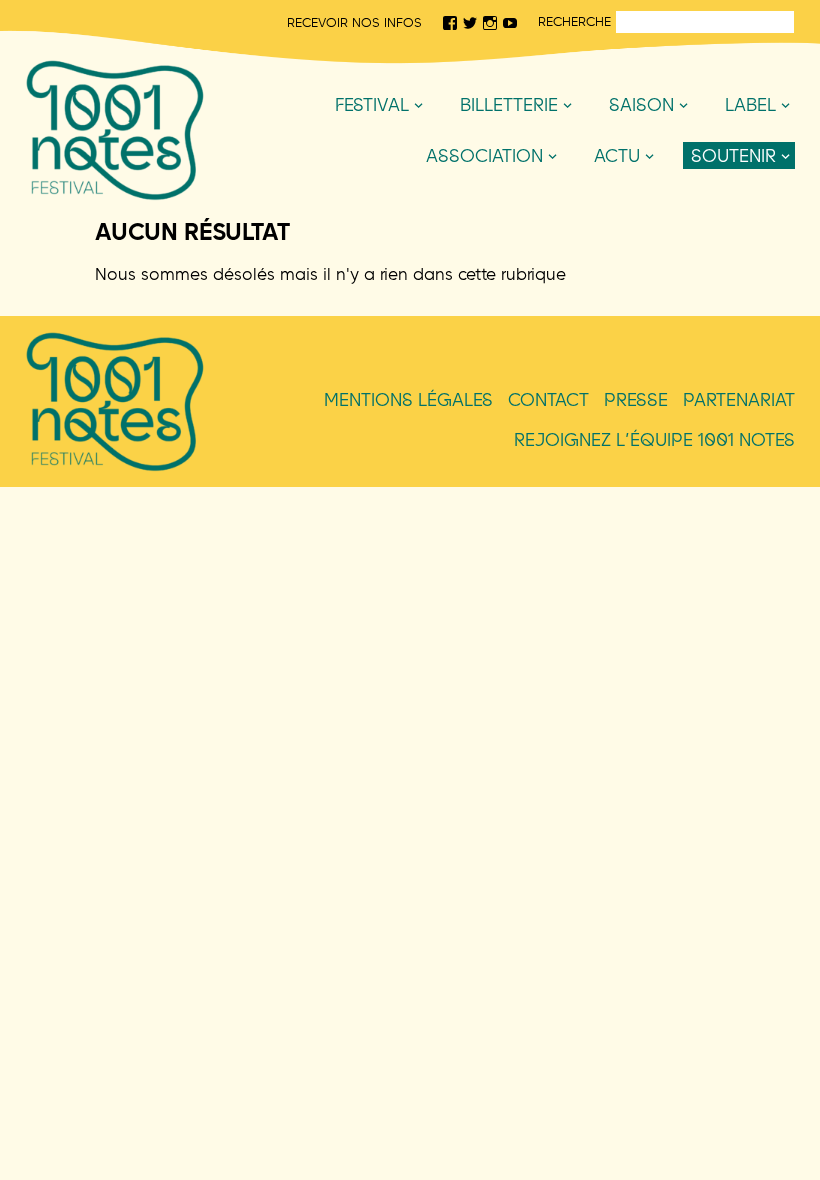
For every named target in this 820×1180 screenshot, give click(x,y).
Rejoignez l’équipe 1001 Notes (654, 439)
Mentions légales (408, 399)
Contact (548, 399)
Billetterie (509, 104)
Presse (636, 399)
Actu (617, 155)
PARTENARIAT (739, 399)
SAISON (641, 104)
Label (750, 104)
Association (484, 155)
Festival (372, 104)
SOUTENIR (733, 155)
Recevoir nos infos (354, 22)
